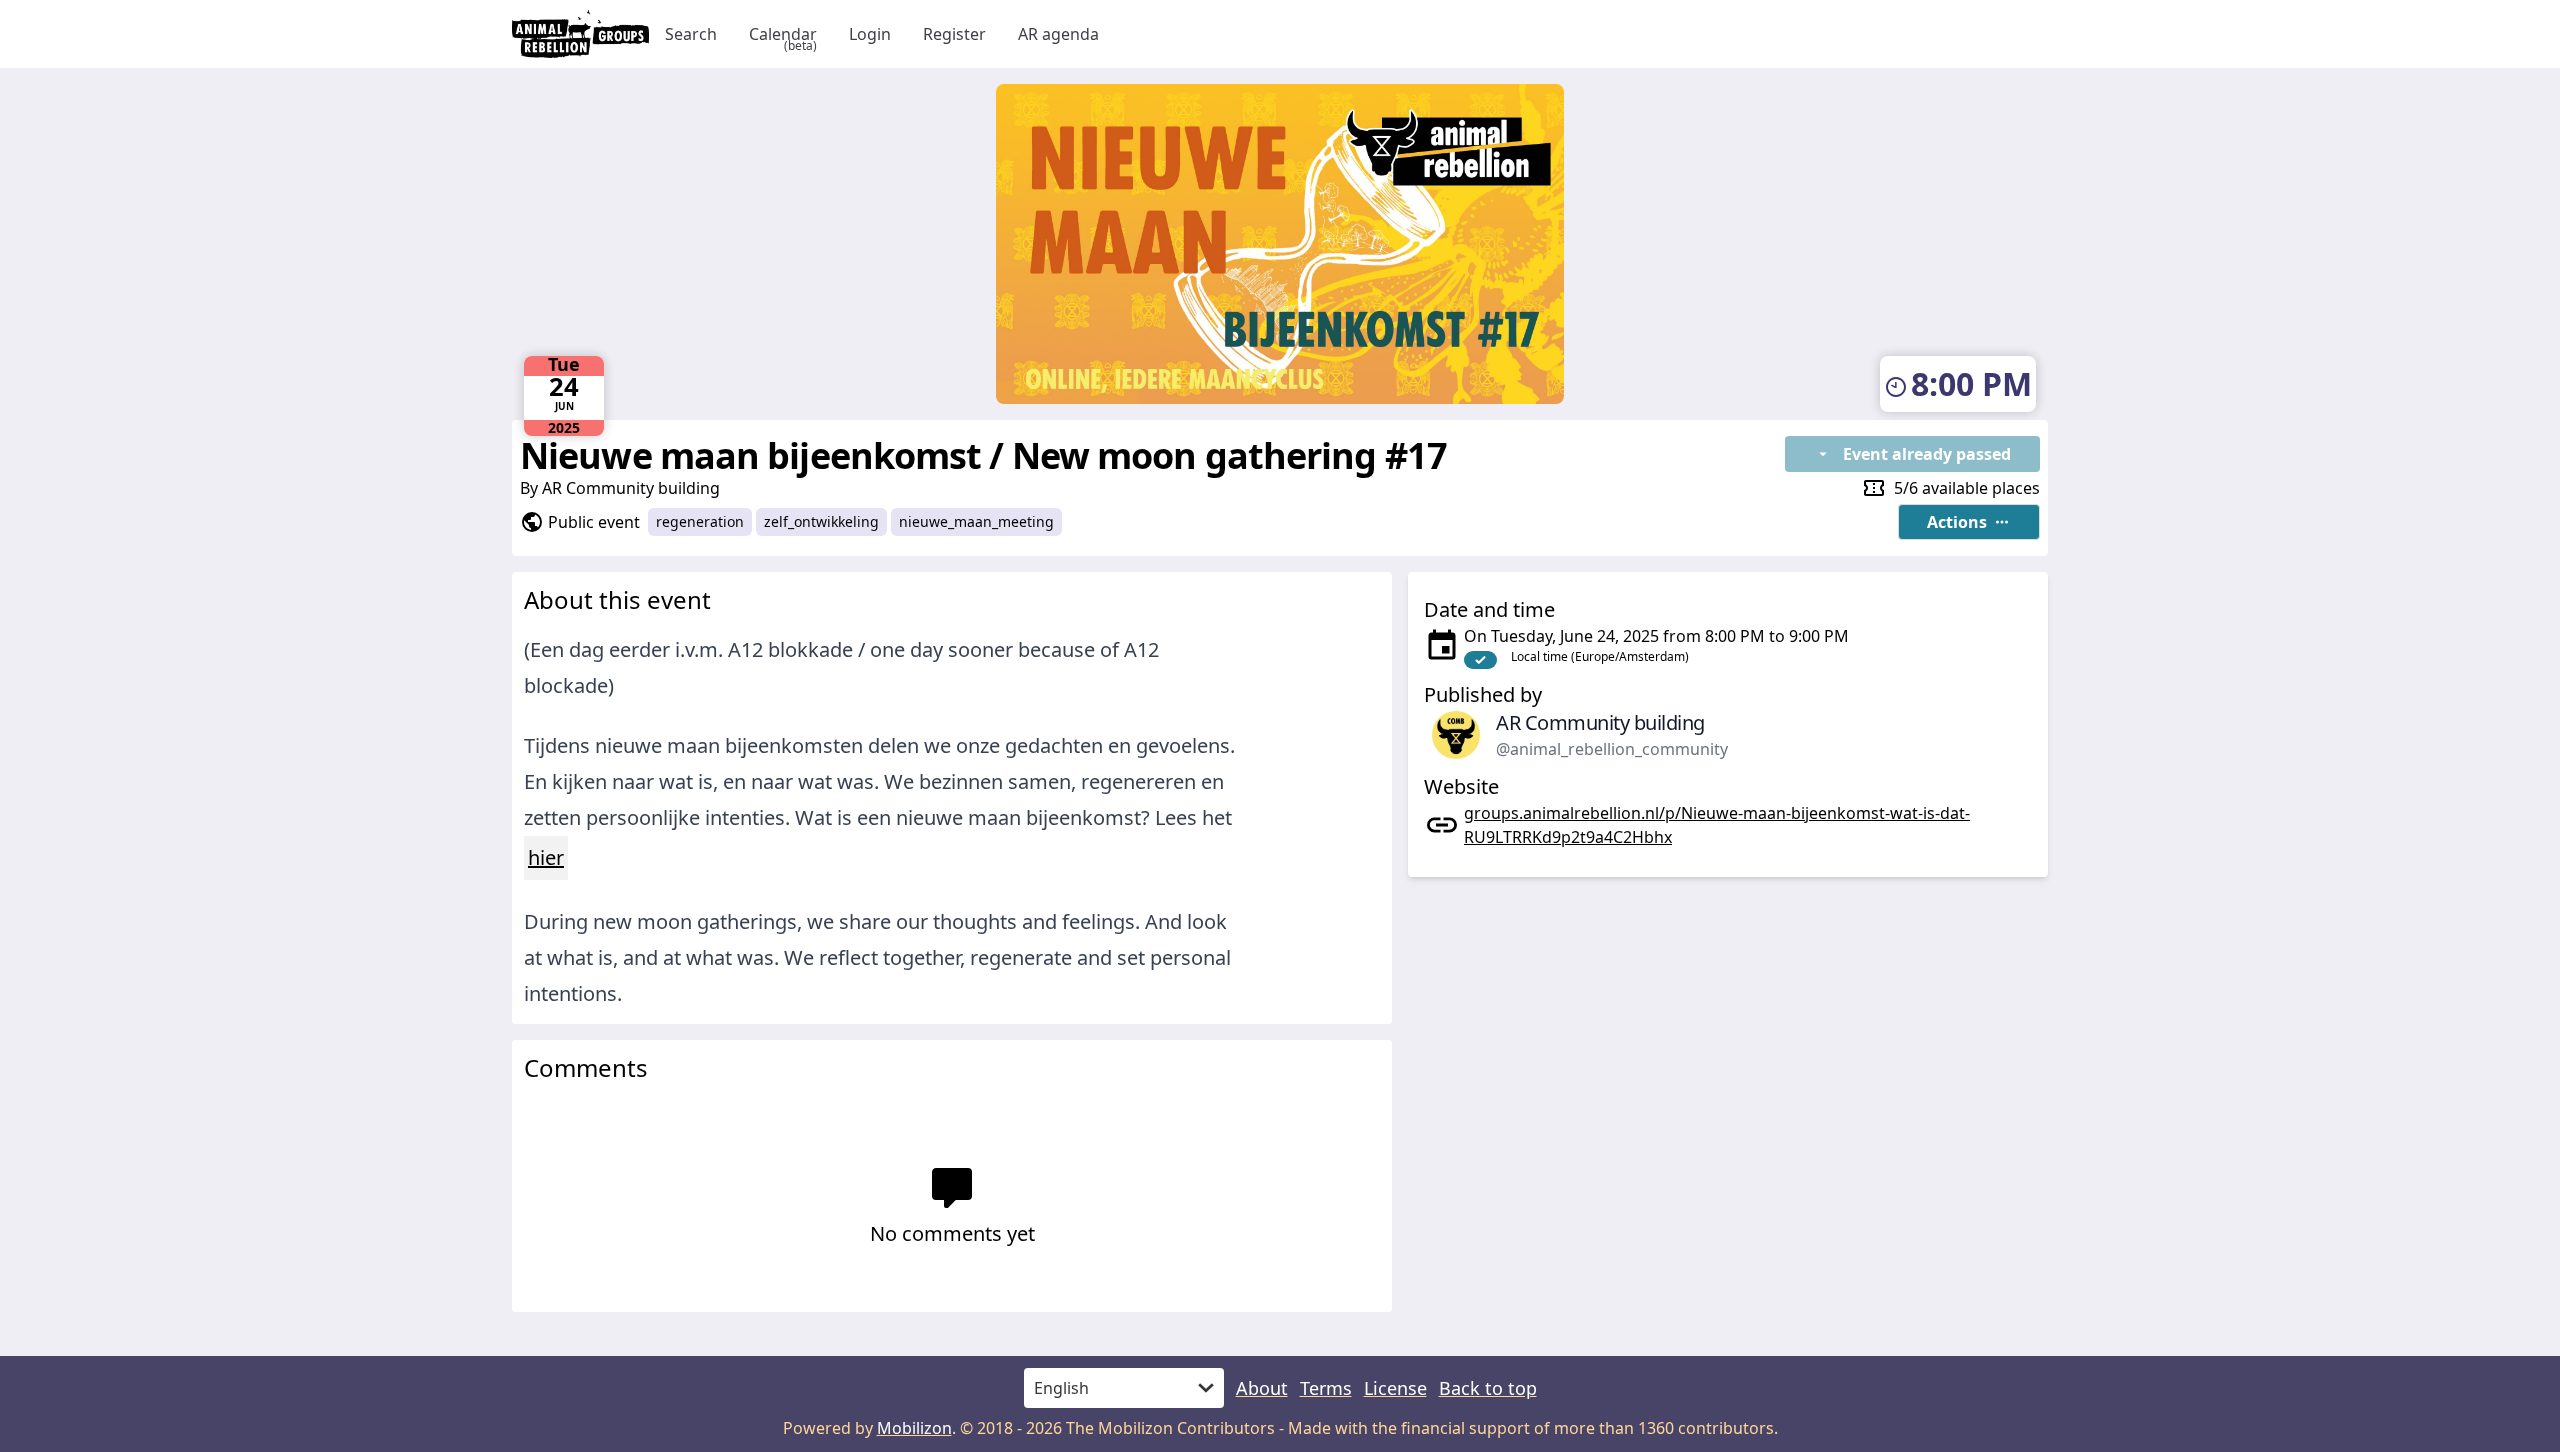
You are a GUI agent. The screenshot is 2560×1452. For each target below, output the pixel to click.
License (1395, 1388)
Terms (1326, 1388)
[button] (1969, 522)
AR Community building (631, 488)
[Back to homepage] (580, 34)
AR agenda (1058, 34)
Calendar (783, 34)
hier (546, 857)
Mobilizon (914, 1428)
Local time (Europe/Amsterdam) (1600, 656)
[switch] (1480, 660)
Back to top (1488, 1388)
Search (691, 34)
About (1262, 1388)
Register (954, 34)
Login (870, 34)
